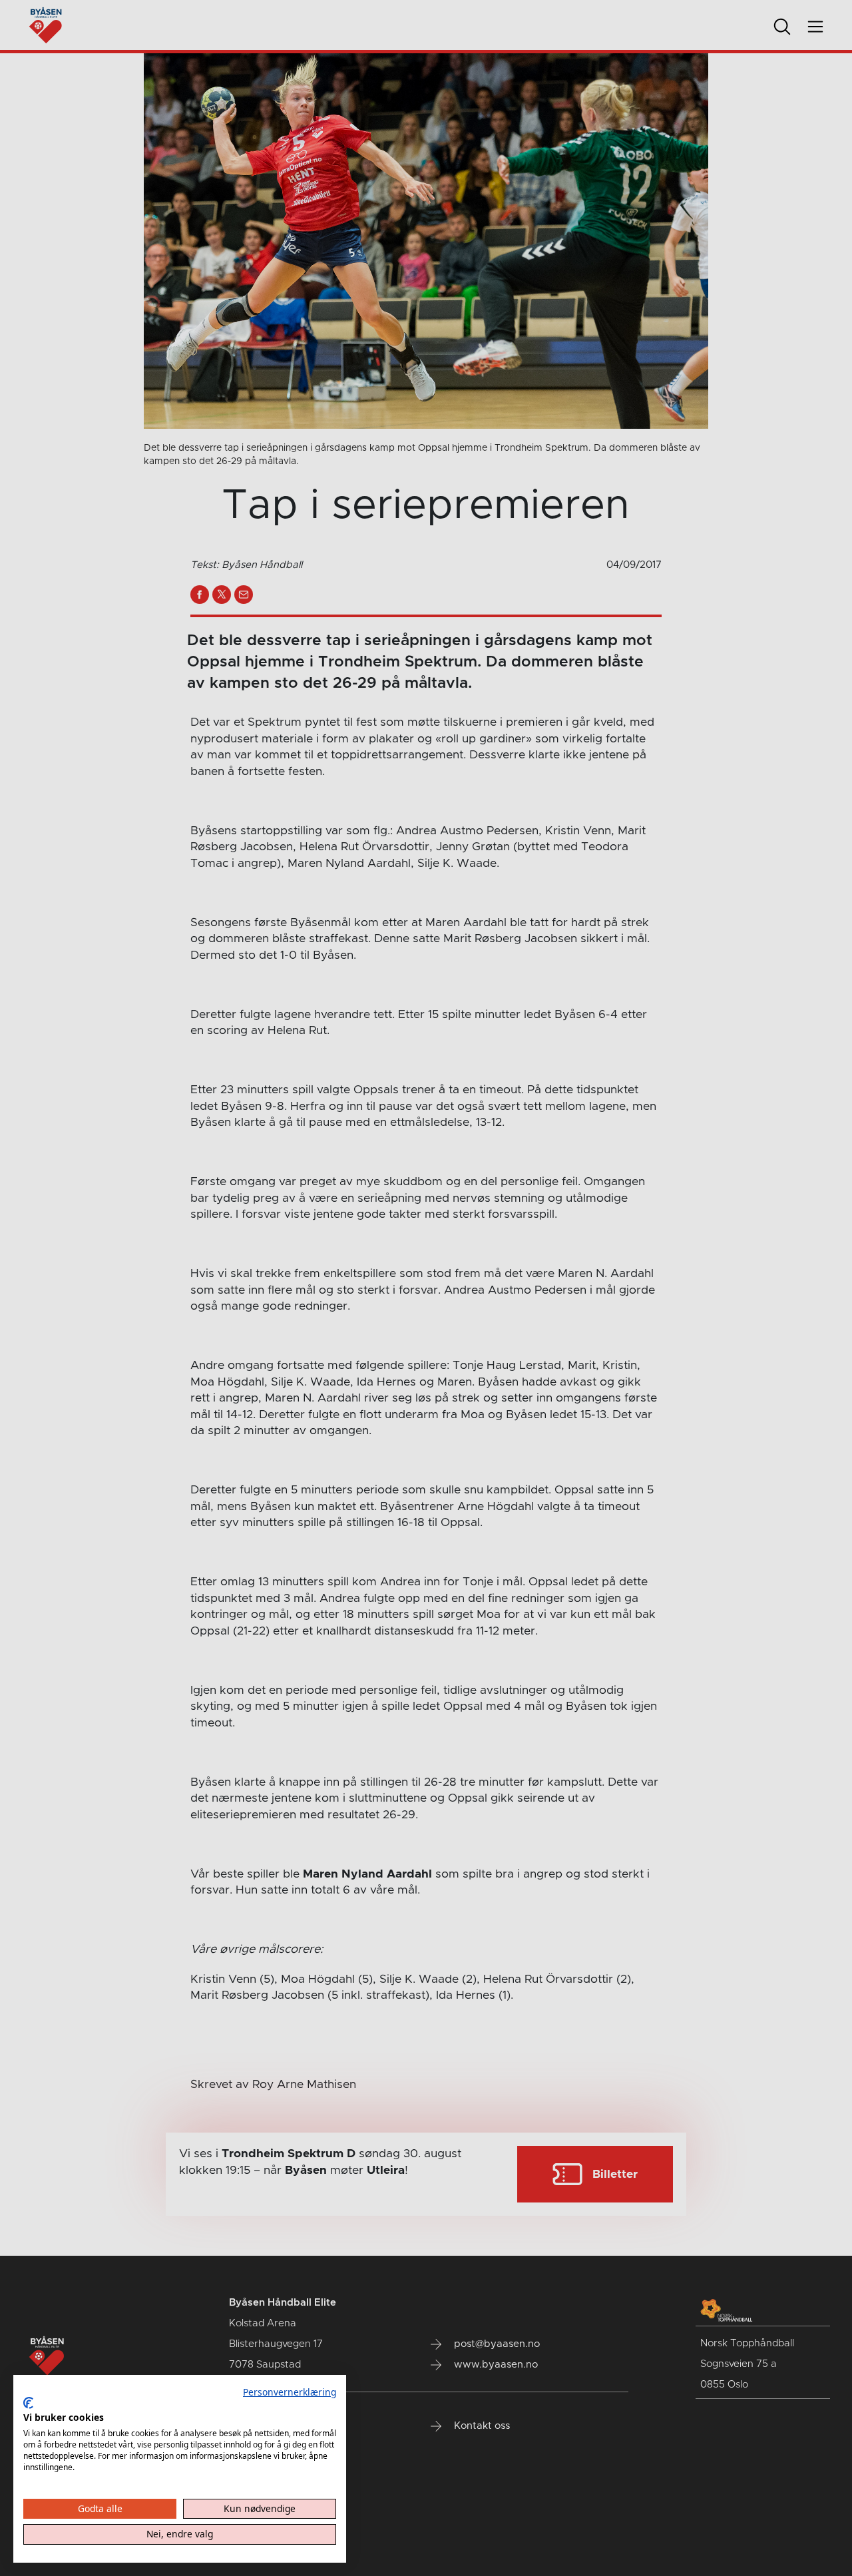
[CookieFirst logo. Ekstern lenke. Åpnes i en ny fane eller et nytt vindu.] (28, 2403)
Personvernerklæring (290, 2392)
